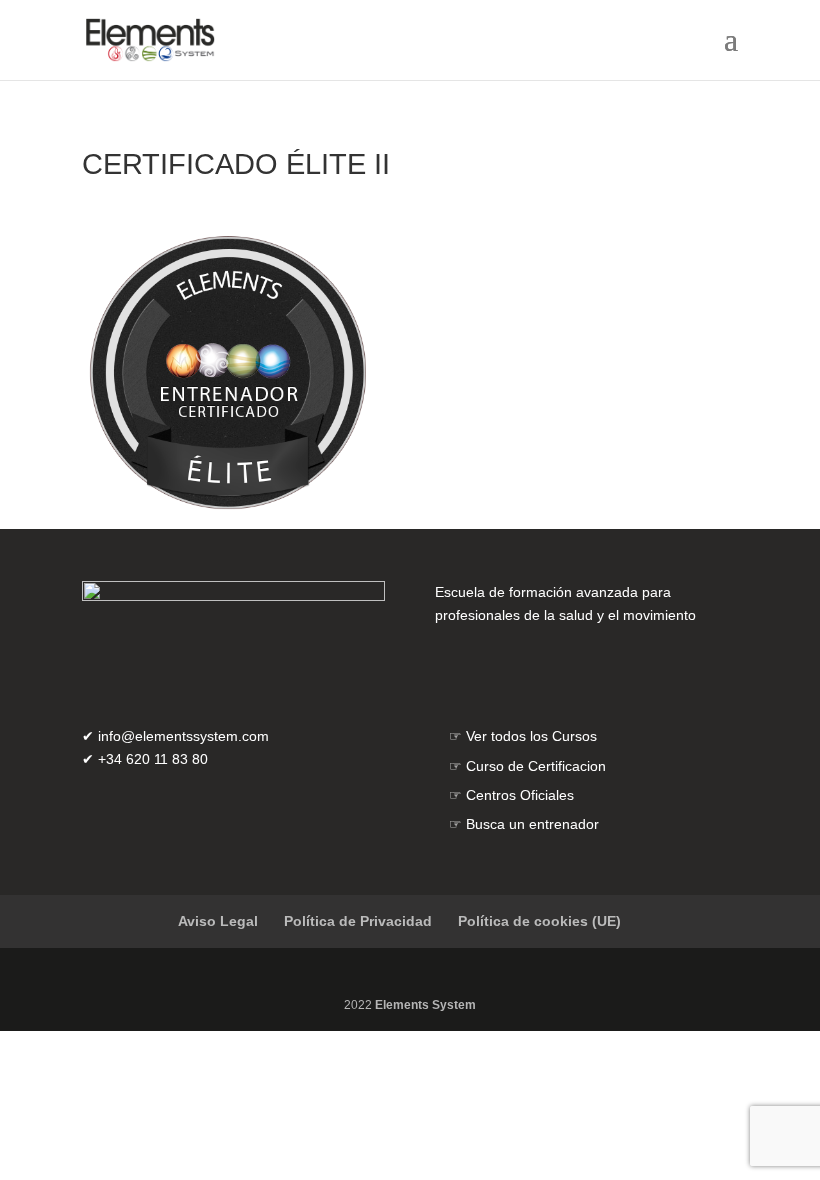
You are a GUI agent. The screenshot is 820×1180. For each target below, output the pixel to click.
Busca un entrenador (532, 824)
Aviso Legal (218, 921)
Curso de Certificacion (536, 766)
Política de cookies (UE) (539, 921)
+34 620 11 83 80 (153, 759)
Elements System (425, 1005)
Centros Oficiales (520, 795)
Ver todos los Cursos (531, 736)
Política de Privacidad (358, 921)
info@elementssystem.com (183, 736)
